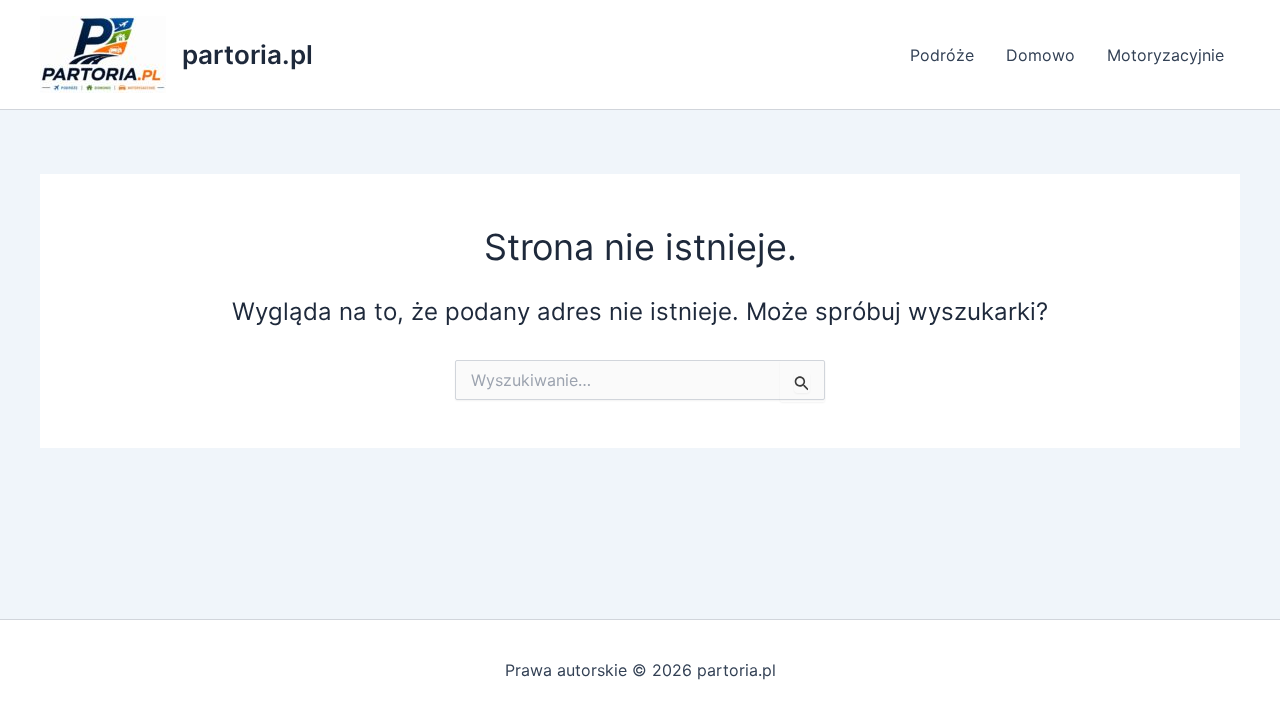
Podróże (942, 55)
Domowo (1040, 55)
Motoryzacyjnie (1165, 55)
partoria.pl (247, 54)
